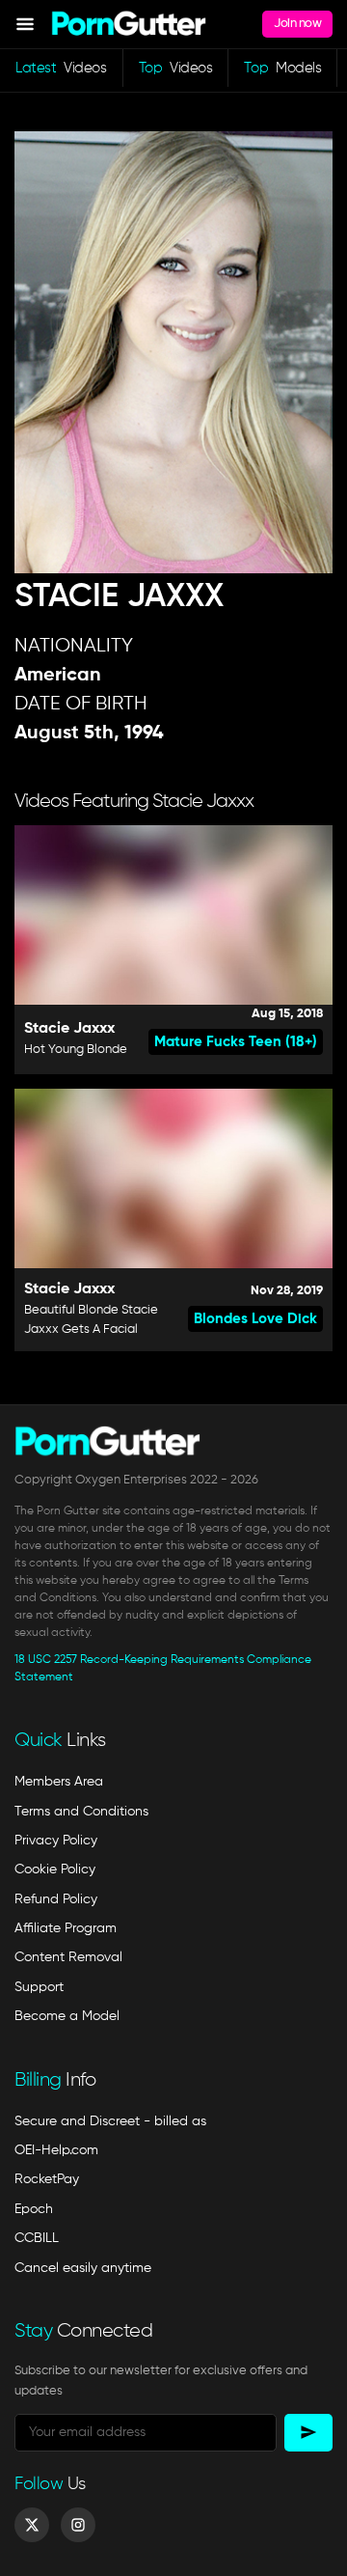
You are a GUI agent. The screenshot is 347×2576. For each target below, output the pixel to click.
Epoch (34, 2209)
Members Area (59, 1782)
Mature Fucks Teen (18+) (236, 1042)
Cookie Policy (55, 1870)
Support (39, 1987)
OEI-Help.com (56, 2150)
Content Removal (68, 1957)
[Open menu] (25, 24)
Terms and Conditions (81, 1812)
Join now (297, 24)
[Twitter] (32, 2525)
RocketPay (47, 2179)
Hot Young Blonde (76, 1050)
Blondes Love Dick (255, 1319)
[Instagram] (78, 2525)
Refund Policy (56, 1899)
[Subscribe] (308, 2433)
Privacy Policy (56, 1841)
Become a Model (67, 2016)
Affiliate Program (66, 1928)
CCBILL (37, 2238)
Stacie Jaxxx (69, 1029)
